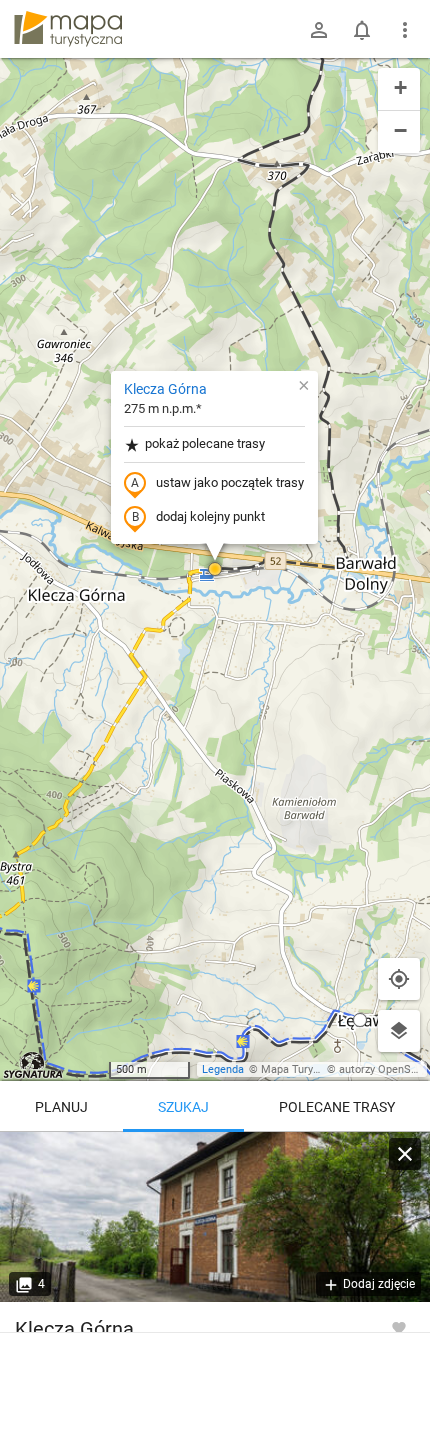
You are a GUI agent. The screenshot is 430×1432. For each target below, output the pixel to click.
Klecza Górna (165, 389)
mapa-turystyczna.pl (68, 29)
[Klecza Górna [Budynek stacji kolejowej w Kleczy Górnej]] (215, 1217)
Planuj (61, 1107)
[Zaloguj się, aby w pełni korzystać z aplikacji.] (399, 1327)
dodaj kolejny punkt (210, 516)
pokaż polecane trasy (205, 443)
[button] (215, 569)
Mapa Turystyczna (306, 1069)
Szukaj (183, 1107)
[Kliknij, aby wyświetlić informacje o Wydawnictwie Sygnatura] (33, 1065)
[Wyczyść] (405, 1154)
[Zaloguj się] (319, 30)
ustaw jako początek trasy (230, 482)
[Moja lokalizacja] (399, 979)
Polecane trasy (337, 1107)
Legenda (223, 1069)
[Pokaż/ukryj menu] (405, 30)
